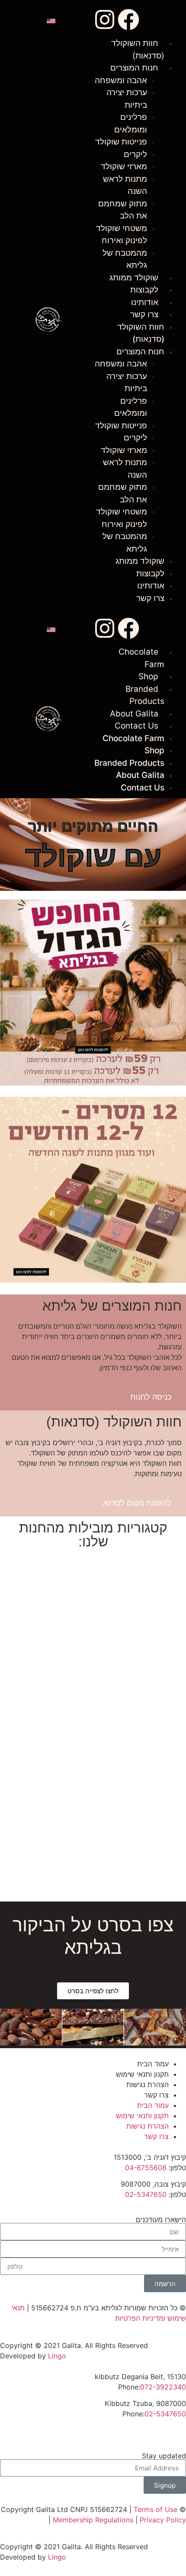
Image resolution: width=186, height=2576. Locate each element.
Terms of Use (156, 2509)
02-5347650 (146, 2194)
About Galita (134, 714)
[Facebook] (128, 19)
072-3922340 (163, 2387)
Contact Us (136, 726)
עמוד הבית (153, 2064)
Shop (148, 676)
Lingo (57, 2356)
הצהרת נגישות (148, 2085)
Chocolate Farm (133, 738)
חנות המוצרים (134, 68)
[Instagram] (105, 19)
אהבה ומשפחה (121, 80)
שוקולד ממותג (134, 278)
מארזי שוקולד (124, 166)
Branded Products (129, 763)
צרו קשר (144, 314)
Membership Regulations (93, 2520)
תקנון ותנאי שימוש (142, 2074)
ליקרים (135, 154)
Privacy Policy (163, 2520)
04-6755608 (146, 2168)
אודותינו (145, 302)
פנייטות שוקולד (121, 142)
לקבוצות (144, 290)
